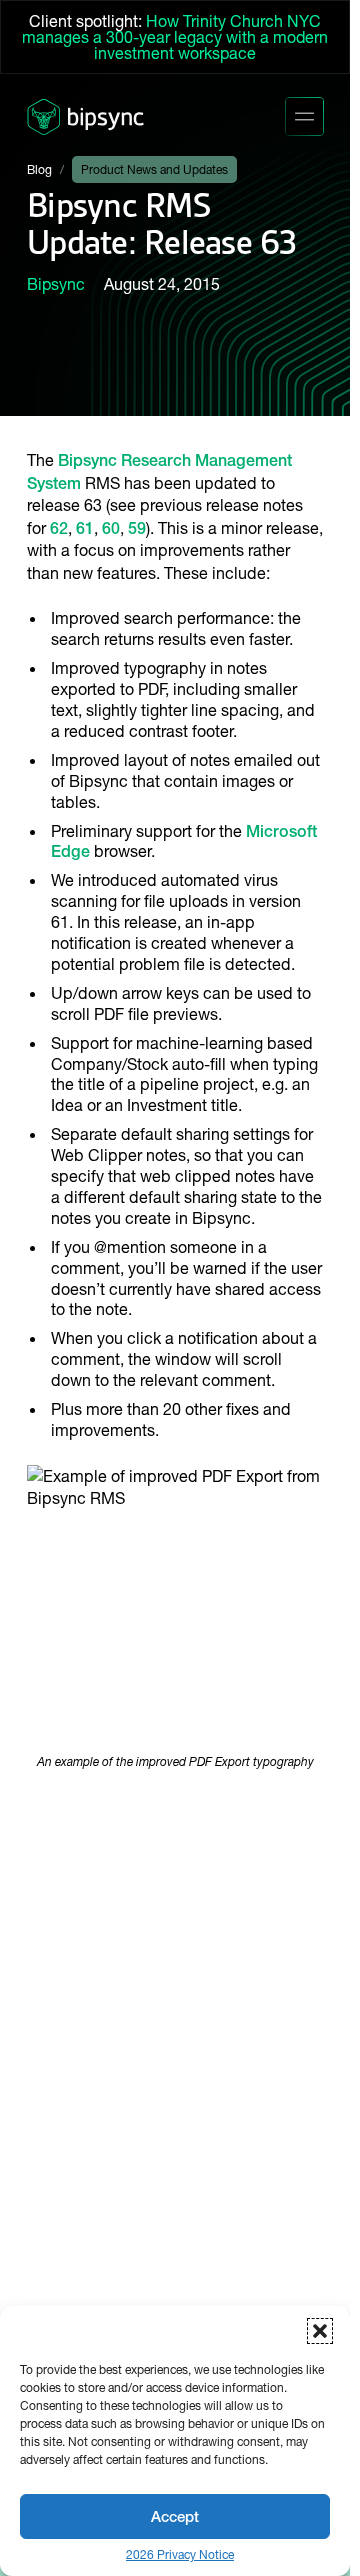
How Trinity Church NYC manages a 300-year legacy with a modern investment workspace (175, 37)
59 (137, 528)
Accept (175, 2516)
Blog (39, 169)
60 (111, 528)
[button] (320, 2331)
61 (85, 528)
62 (59, 528)
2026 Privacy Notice (180, 2555)
